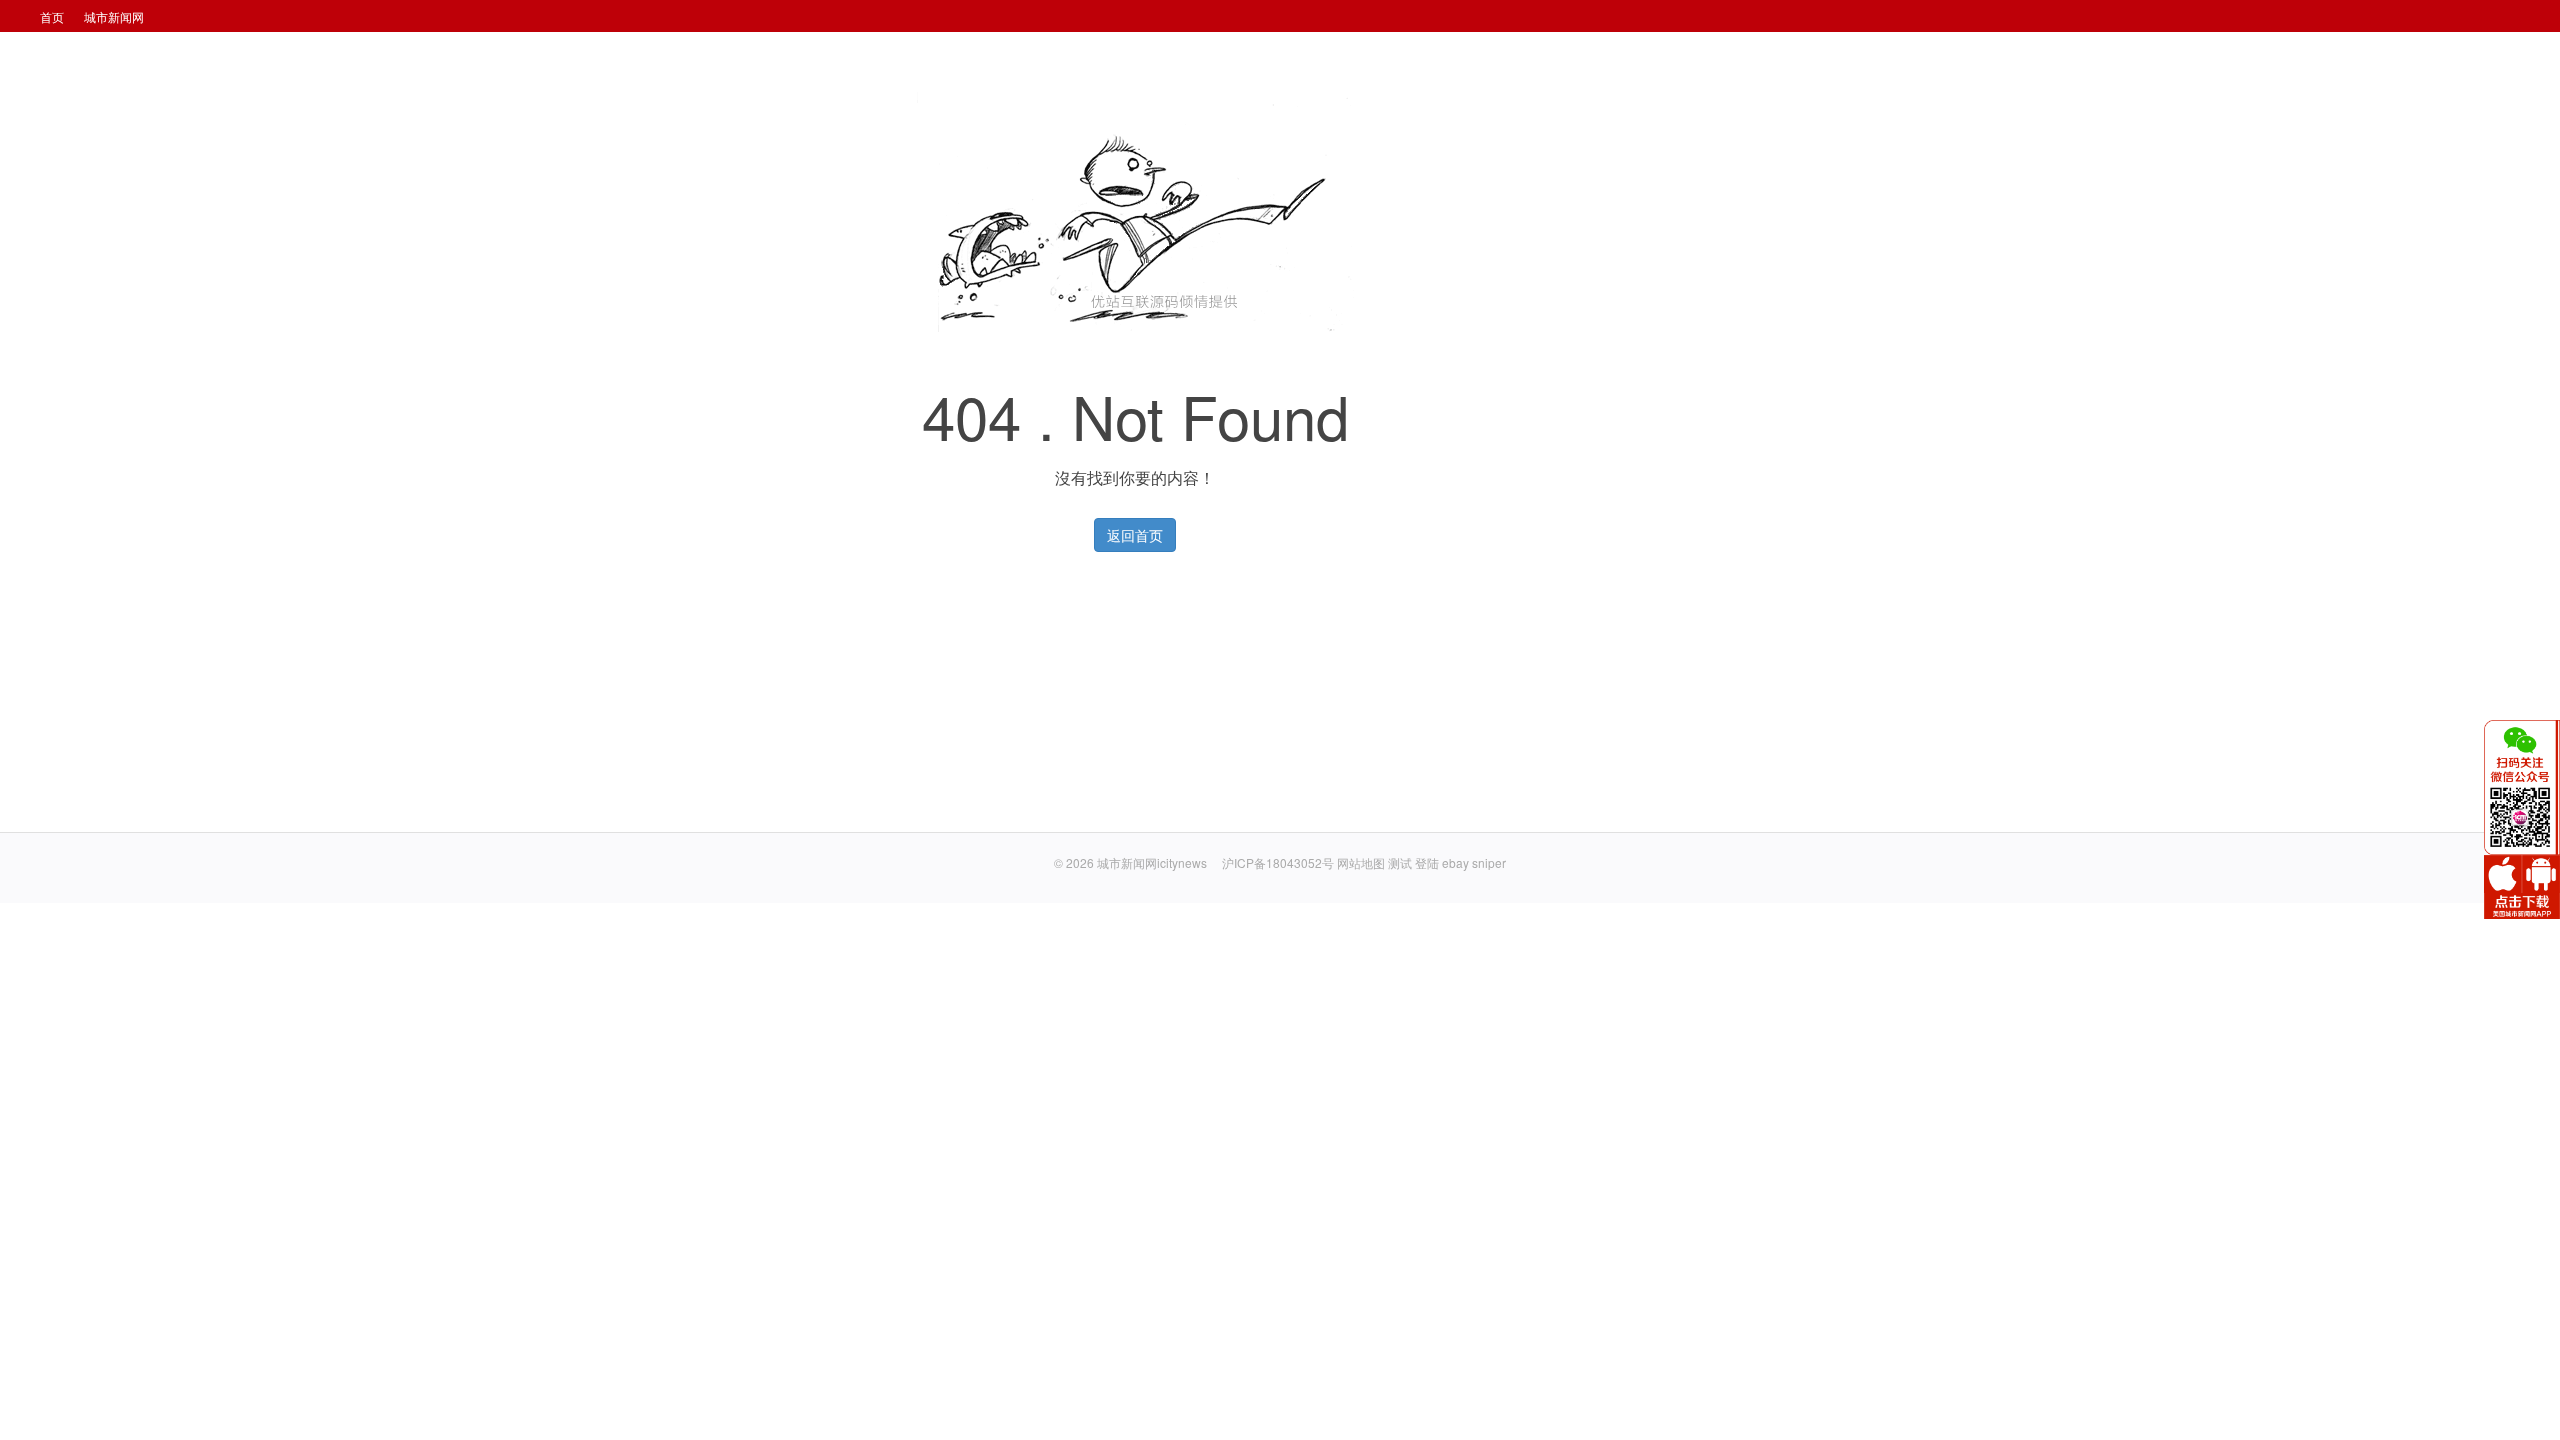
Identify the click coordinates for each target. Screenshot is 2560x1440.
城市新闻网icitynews (1152, 862)
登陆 (1427, 862)
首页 (52, 16)
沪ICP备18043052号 (1279, 862)
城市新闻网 (114, 16)
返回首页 (1135, 535)
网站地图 (1361, 862)
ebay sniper (1474, 862)
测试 (1400, 862)
